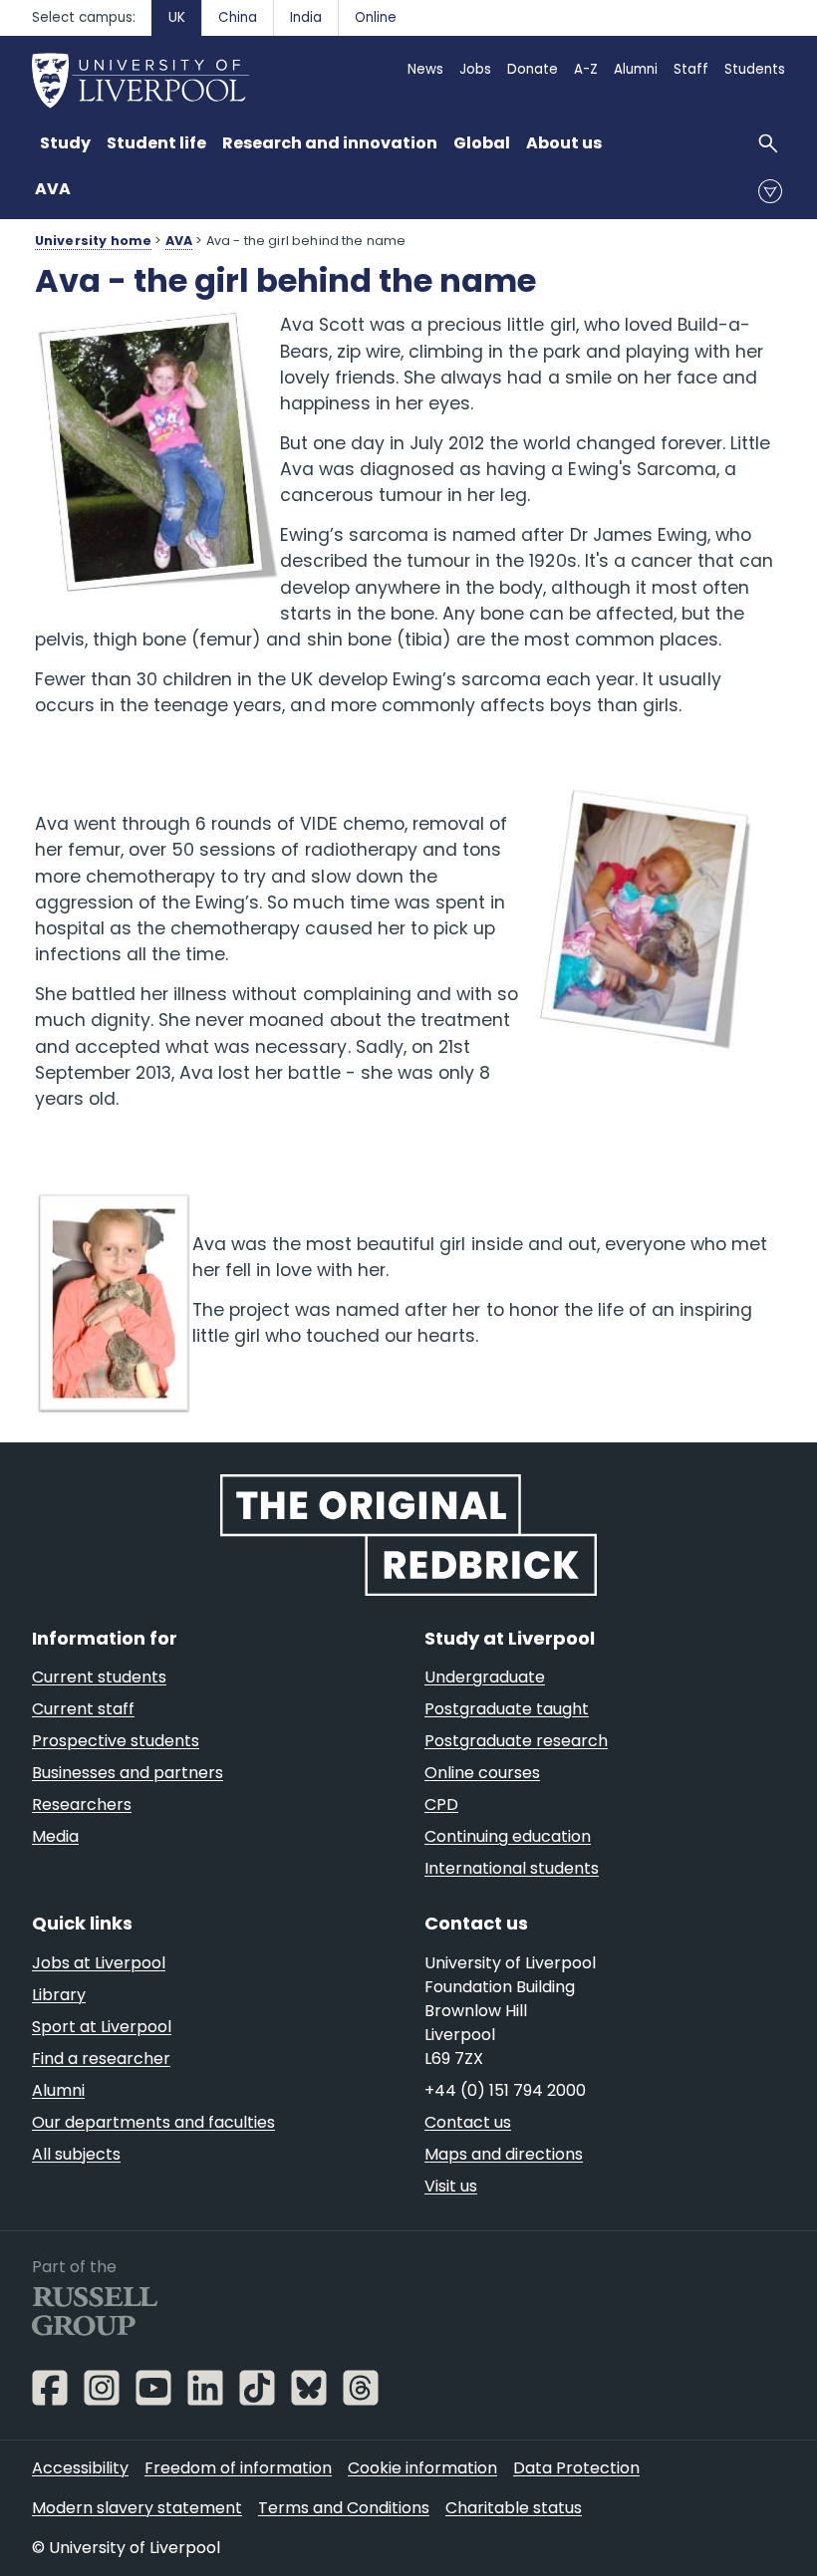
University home (93, 241)
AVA (53, 189)
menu (770, 191)
